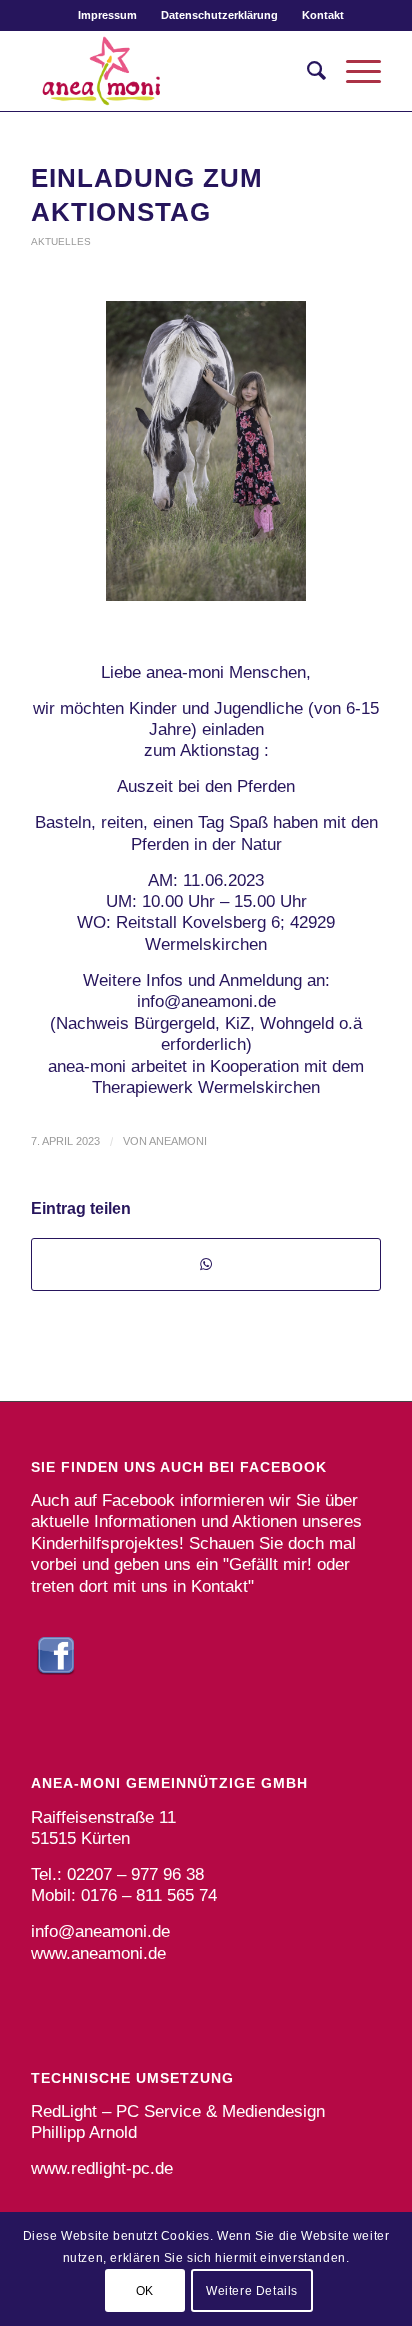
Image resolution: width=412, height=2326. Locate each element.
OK (145, 2291)
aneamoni (178, 1141)
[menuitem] (108, 15)
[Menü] (353, 71)
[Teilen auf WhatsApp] (206, 1264)
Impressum (107, 15)
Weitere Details (252, 2291)
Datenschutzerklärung (219, 15)
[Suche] (306, 71)
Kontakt (323, 15)
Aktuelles (61, 241)
